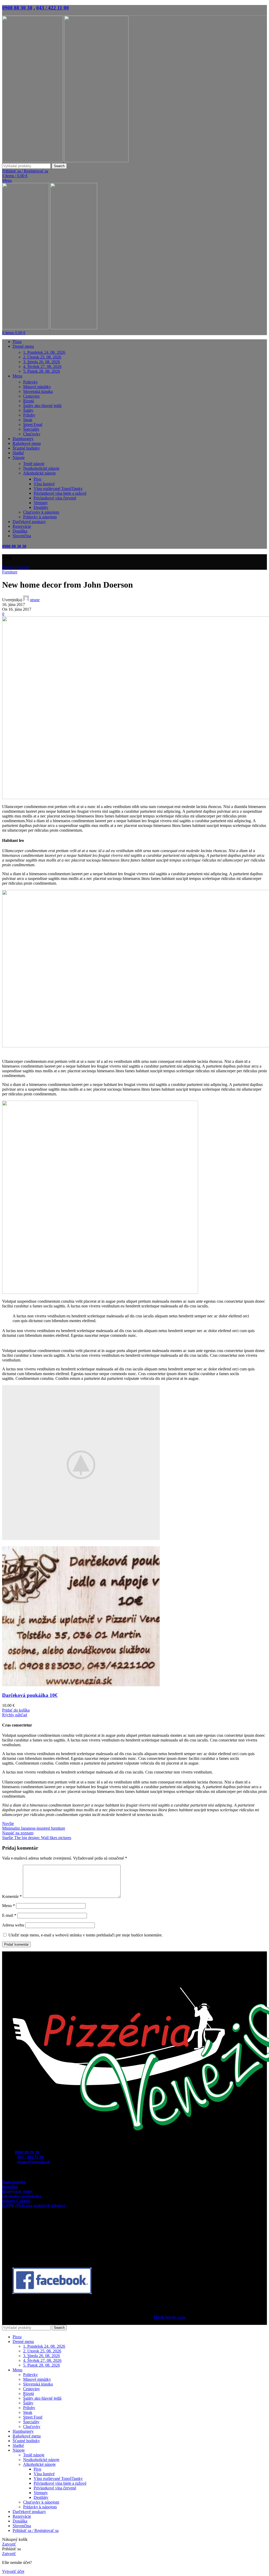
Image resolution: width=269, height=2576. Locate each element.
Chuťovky (32, 434)
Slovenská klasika (38, 391)
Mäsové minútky (37, 387)
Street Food (33, 424)
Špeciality (31, 429)
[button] (16, 1710)
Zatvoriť (9, 2544)
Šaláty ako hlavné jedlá (42, 406)
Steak (28, 420)
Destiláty (41, 507)
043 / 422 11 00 (53, 8)
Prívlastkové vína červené (55, 498)
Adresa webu (13, 1925)
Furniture (22, 567)
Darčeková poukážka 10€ (30, 1695)
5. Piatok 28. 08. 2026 (42, 371)
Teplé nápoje (34, 464)
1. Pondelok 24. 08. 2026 (44, 352)
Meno (9, 1906)
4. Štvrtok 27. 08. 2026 (42, 366)
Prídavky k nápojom (40, 517)
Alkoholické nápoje (39, 473)
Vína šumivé (44, 484)
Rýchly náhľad (15, 1715)
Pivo (37, 479)
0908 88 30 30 (17, 8)
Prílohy (29, 415)
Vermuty (41, 503)
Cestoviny (32, 396)
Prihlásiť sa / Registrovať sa (36, 2530)
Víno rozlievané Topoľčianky (58, 489)
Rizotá (29, 401)
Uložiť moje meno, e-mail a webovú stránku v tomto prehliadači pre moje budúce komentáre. (86, 1935)
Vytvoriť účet (13, 2571)
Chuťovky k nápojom (41, 512)
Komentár (12, 1896)
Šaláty (28, 410)
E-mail (9, 1915)
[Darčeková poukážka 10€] (81, 1685)
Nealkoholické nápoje (41, 468)
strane (35, 600)
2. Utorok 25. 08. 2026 (42, 357)
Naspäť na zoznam (18, 1833)
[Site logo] (33, 161)
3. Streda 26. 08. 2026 (42, 362)
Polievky (30, 382)
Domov (8, 567)
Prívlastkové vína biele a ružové (60, 493)
